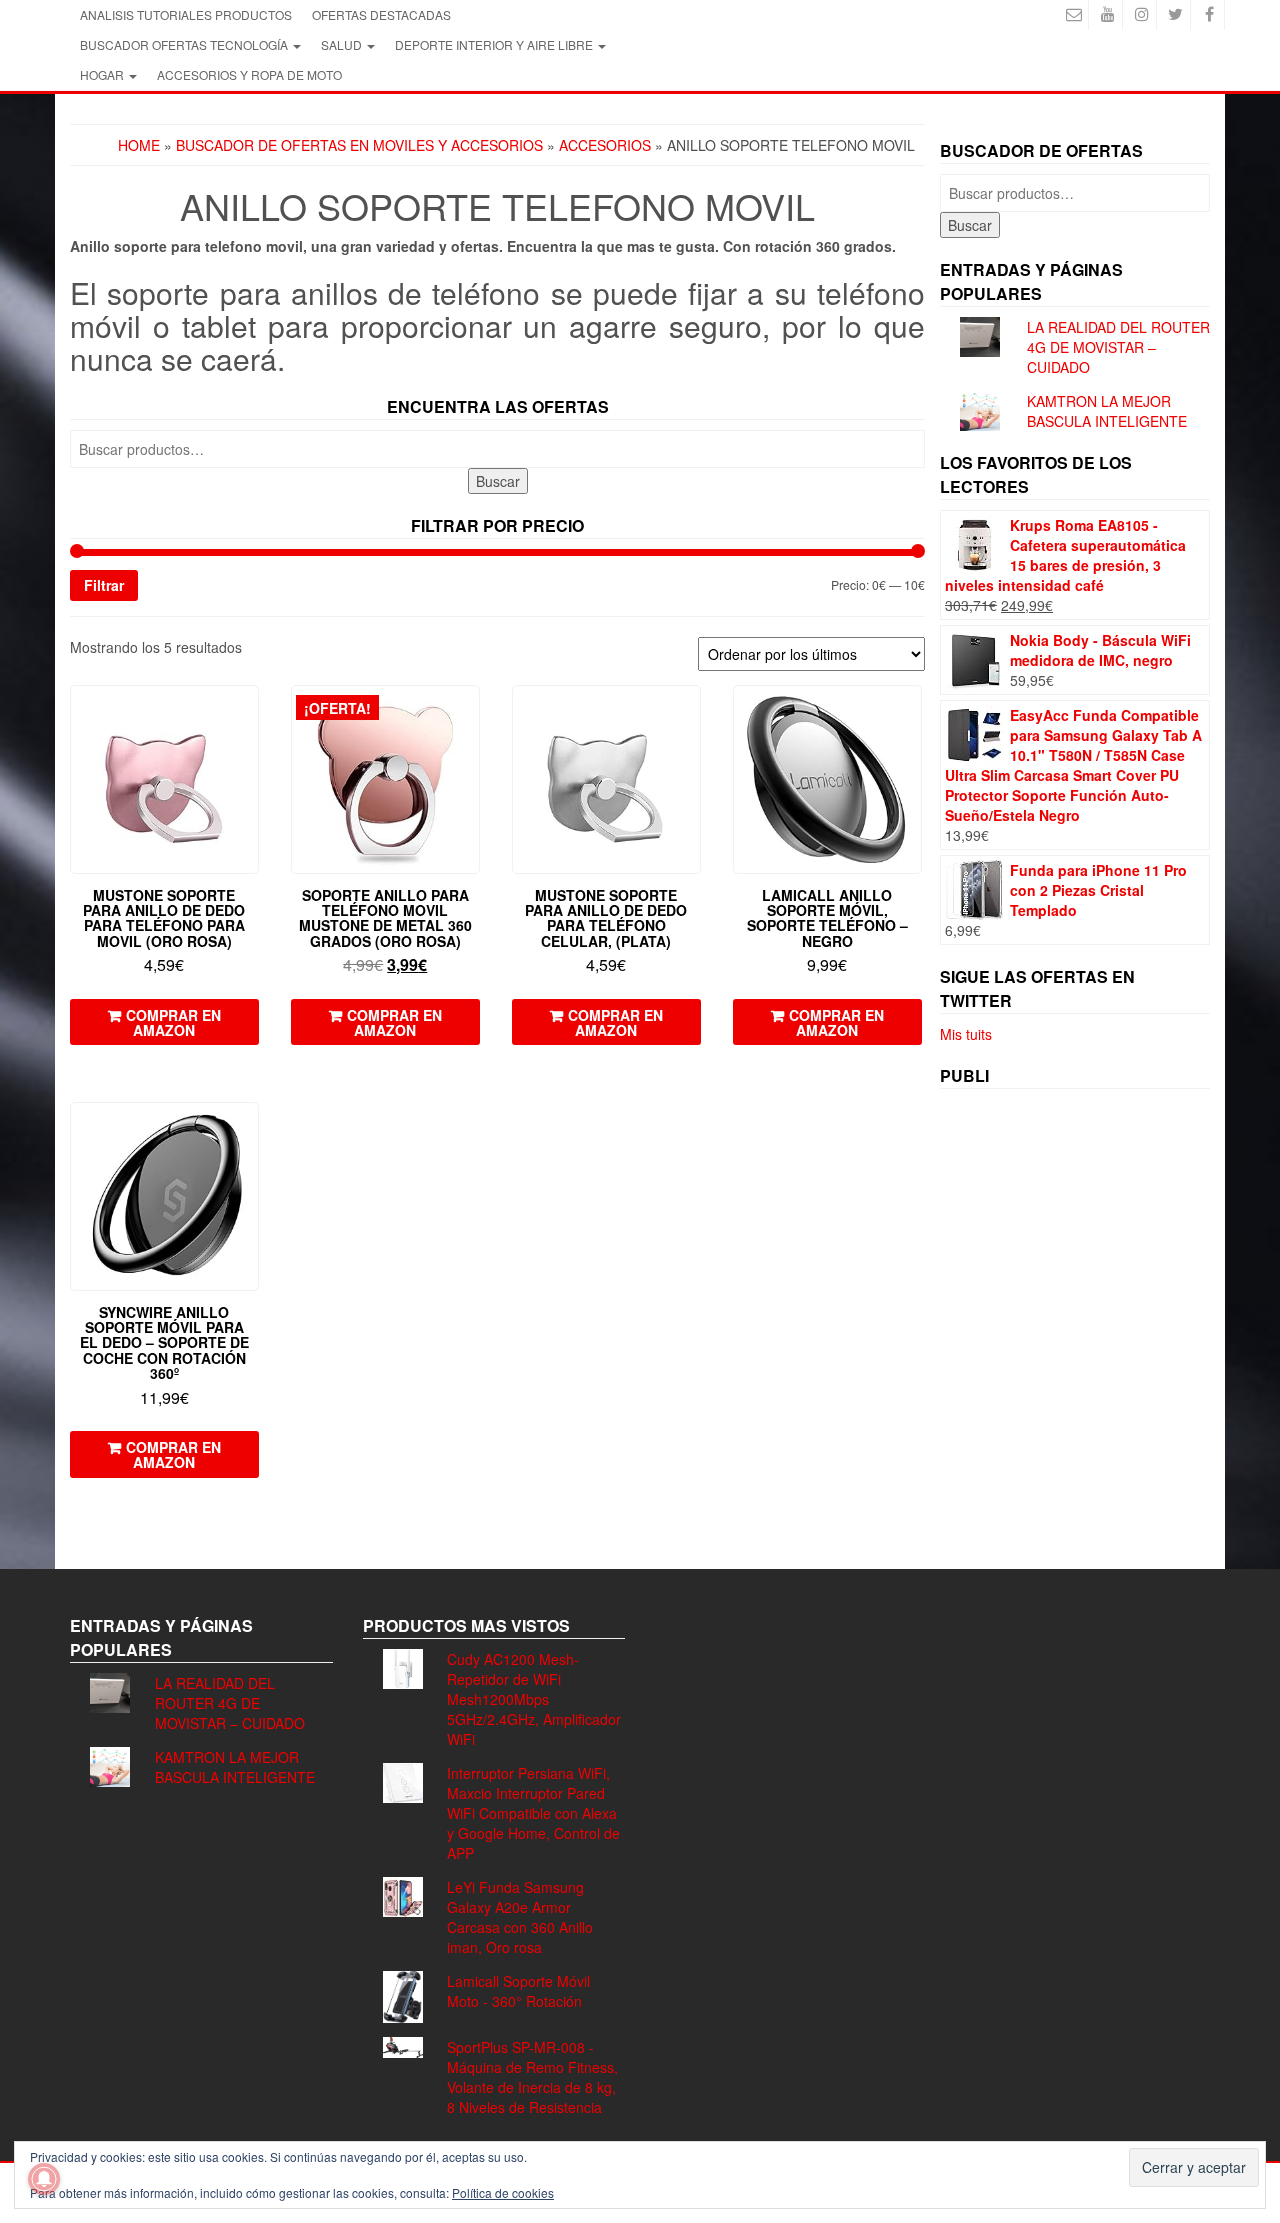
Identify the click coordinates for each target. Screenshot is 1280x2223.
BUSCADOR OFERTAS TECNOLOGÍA (185, 44)
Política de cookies (503, 2192)
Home (139, 145)
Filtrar (104, 585)
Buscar (498, 481)
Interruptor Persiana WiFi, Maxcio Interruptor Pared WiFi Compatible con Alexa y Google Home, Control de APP (533, 1813)
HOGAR (103, 74)
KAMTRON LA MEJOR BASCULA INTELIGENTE (1107, 411)
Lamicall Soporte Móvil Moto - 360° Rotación (518, 1991)
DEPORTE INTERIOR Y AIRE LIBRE (495, 44)
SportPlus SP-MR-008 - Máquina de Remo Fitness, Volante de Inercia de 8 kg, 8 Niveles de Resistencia (532, 2077)
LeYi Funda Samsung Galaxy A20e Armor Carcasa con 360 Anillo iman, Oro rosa (520, 1917)
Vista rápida (249, 714)
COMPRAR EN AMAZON (173, 1022)
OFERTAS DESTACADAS (381, 14)
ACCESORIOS (605, 145)
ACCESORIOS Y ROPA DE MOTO (249, 74)
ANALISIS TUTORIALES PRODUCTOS (186, 14)
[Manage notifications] (44, 2179)
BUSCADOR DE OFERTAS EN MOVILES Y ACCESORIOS (359, 145)
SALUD (343, 44)
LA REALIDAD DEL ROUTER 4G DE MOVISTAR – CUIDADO (1118, 347)
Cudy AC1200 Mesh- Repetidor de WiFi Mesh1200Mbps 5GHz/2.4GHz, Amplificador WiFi (534, 1699)
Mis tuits (966, 1034)
